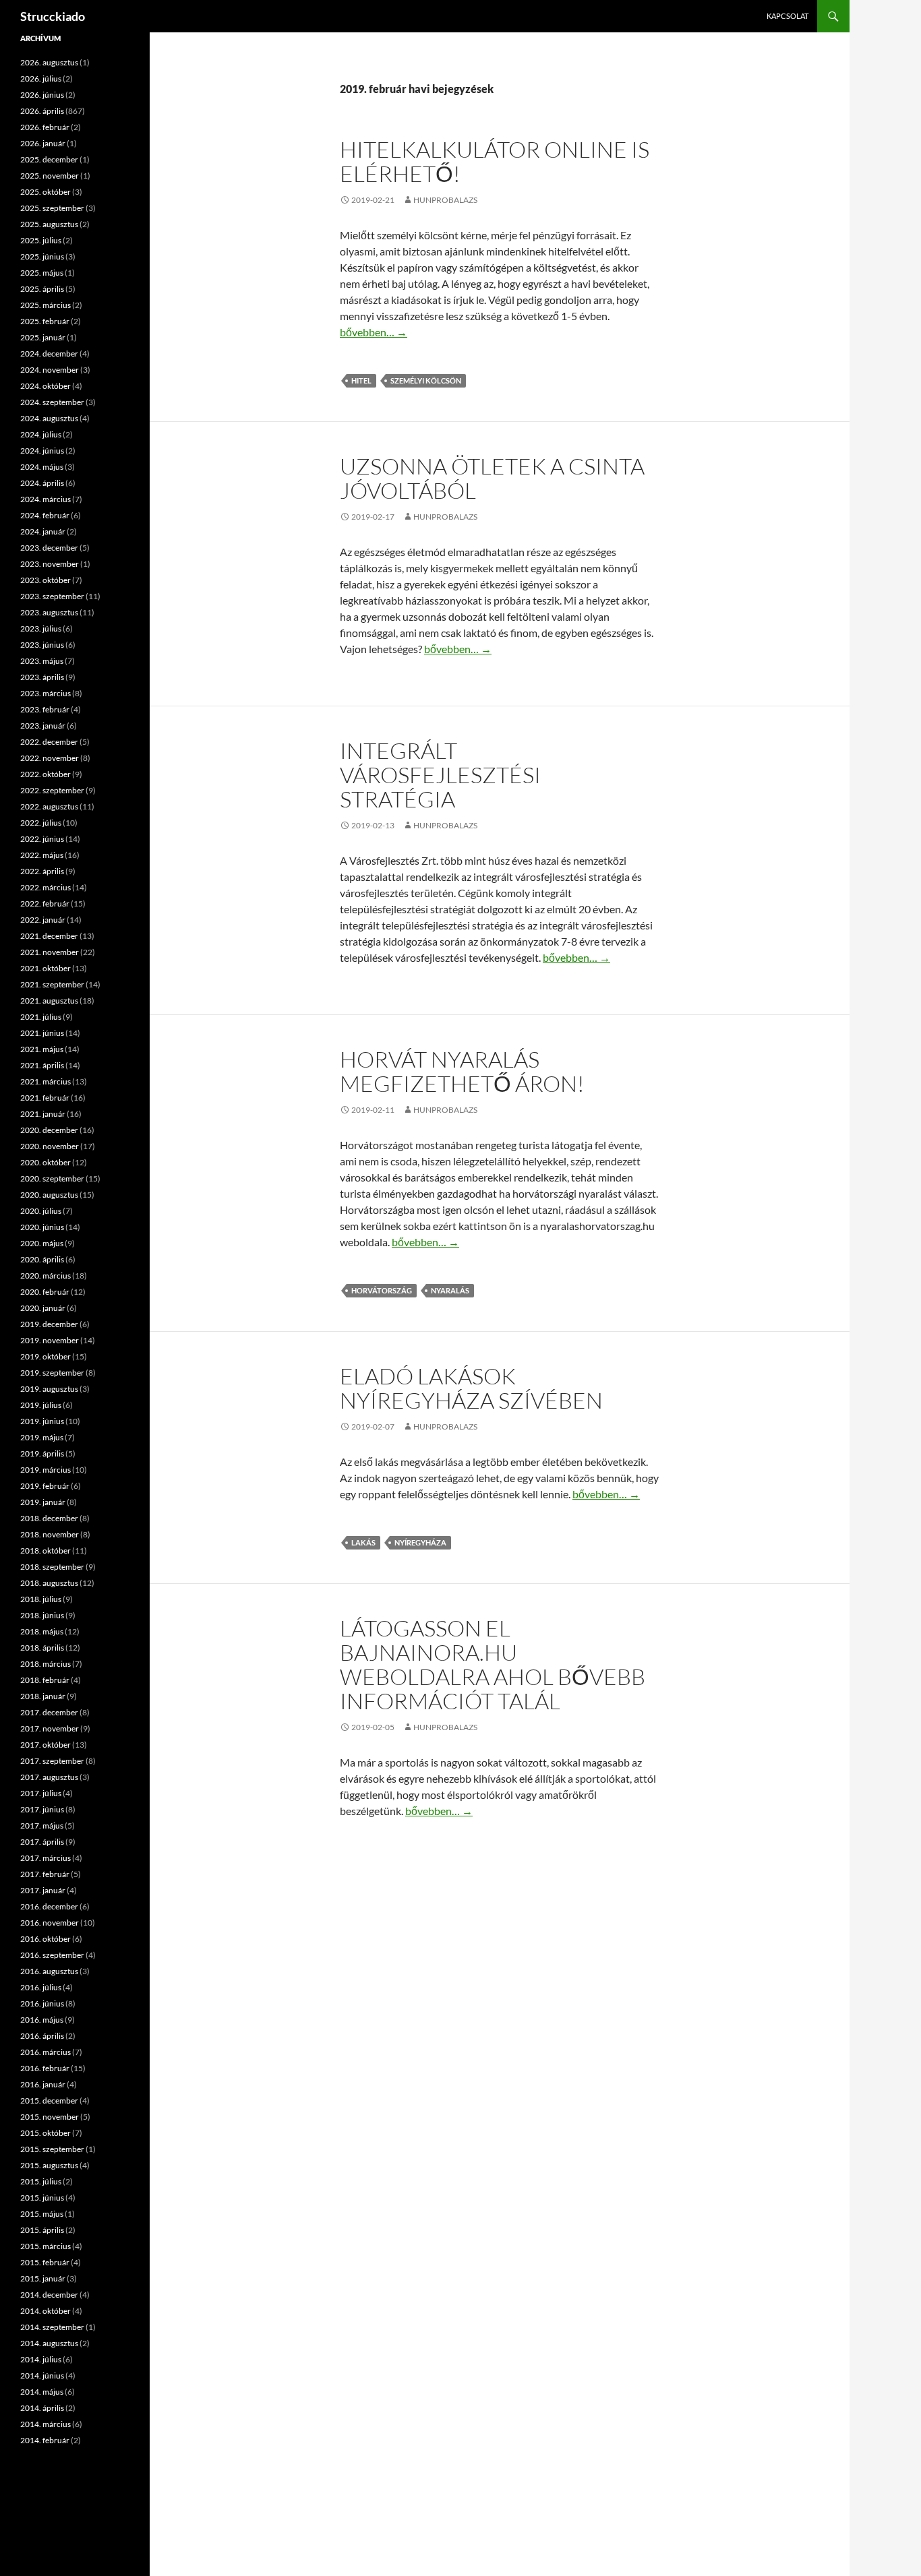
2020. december (49, 1130)
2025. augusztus (49, 224)
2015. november (50, 2117)
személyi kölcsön (426, 380)
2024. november (50, 370)
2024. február (45, 515)
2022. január (43, 920)
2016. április (42, 2036)
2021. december (49, 936)
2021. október (46, 968)
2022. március (46, 887)
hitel (361, 380)
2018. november (50, 1534)
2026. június (42, 95)
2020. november (50, 1146)
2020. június (42, 1227)
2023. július (41, 628)
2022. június (42, 839)
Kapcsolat (788, 16)
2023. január (43, 726)
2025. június (42, 256)
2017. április (42, 1842)
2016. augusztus (49, 1971)
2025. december (49, 159)
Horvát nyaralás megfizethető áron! (462, 1071)
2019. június (42, 1421)
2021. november (50, 952)
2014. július (41, 2359)
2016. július (41, 1987)
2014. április (42, 2408)
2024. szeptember (52, 402)
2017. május (42, 1826)
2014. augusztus (49, 2343)
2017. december (49, 1712)
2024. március (46, 499)
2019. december (49, 1324)
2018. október (46, 1551)
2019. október (46, 1356)
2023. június (42, 645)
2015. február (45, 2262)
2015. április (42, 2230)
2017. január (43, 1890)
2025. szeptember (52, 208)
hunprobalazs (445, 200)
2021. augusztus (49, 1001)
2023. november (50, 564)
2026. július (41, 79)
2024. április (42, 483)
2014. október (46, 2311)
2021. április (42, 1065)
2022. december (49, 742)
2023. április (42, 677)
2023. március (46, 693)
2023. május (42, 661)
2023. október (46, 580)
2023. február (45, 709)
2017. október (46, 1745)
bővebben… (374, 332)
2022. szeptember (52, 790)
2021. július (41, 1017)
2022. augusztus (49, 806)
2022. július (41, 823)
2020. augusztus (49, 1195)
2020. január (43, 1308)
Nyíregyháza (420, 1542)
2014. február (45, 2440)
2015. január (43, 2278)
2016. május (42, 2020)
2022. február (45, 903)
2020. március (46, 1276)
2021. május (42, 1049)
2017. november (50, 1728)
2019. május (42, 1437)
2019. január (43, 1502)
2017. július (41, 1793)
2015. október (46, 2133)
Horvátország (382, 1290)
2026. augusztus (49, 62)
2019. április (42, 1453)
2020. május (42, 1243)
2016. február (45, 2068)
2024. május (42, 467)
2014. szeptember (52, 2327)
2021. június (42, 1033)
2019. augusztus (49, 1389)
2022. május (42, 855)
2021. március (46, 1081)
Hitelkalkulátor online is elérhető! (495, 161)
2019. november (50, 1340)
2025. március (46, 305)
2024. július (41, 434)
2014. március (46, 2424)
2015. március (46, 2246)
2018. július (41, 1599)
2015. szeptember (52, 2149)
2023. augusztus (49, 612)
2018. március (46, 1664)
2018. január (43, 1696)
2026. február (45, 127)
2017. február (45, 1874)
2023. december (49, 548)
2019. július (41, 1405)
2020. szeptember (52, 1178)
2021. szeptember (52, 984)
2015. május (42, 2214)
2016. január (43, 2084)
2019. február (45, 1486)
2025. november (50, 176)
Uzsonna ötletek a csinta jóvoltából (492, 478)
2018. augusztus (49, 1583)
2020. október (46, 1162)
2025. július (41, 240)
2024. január (43, 531)
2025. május (42, 273)
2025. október (46, 192)
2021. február (45, 1098)
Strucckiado (53, 16)
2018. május (42, 1631)
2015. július (41, 2181)
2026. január (43, 143)
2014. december (49, 2295)
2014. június (42, 2375)
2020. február (45, 1292)
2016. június (42, 2003)
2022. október (46, 774)
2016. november (50, 1923)
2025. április (42, 289)
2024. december (49, 354)
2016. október (46, 1939)
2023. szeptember (52, 596)
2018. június (42, 1615)
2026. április (42, 111)
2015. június (42, 2198)
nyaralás (450, 1290)
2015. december (49, 2100)
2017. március (46, 1858)
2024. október (46, 386)
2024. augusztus (49, 418)
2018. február (45, 1680)
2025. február (45, 321)
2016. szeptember (52, 1955)
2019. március (46, 1470)
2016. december (49, 1906)
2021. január (43, 1114)
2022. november (50, 758)
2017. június (42, 1809)
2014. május (42, 2392)
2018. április (42, 1648)
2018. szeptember (52, 1567)
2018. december (49, 1518)
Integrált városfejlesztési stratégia (440, 775)
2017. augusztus (49, 1777)
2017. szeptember (52, 1761)
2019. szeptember (52, 1373)
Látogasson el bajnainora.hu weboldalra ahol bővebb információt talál (493, 1664)
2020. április (42, 1259)
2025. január (43, 337)
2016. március (46, 2052)
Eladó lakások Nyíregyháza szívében (471, 1388)
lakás (363, 1542)
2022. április (42, 871)
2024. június (42, 451)
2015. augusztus (49, 2165)
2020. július (41, 1211)
